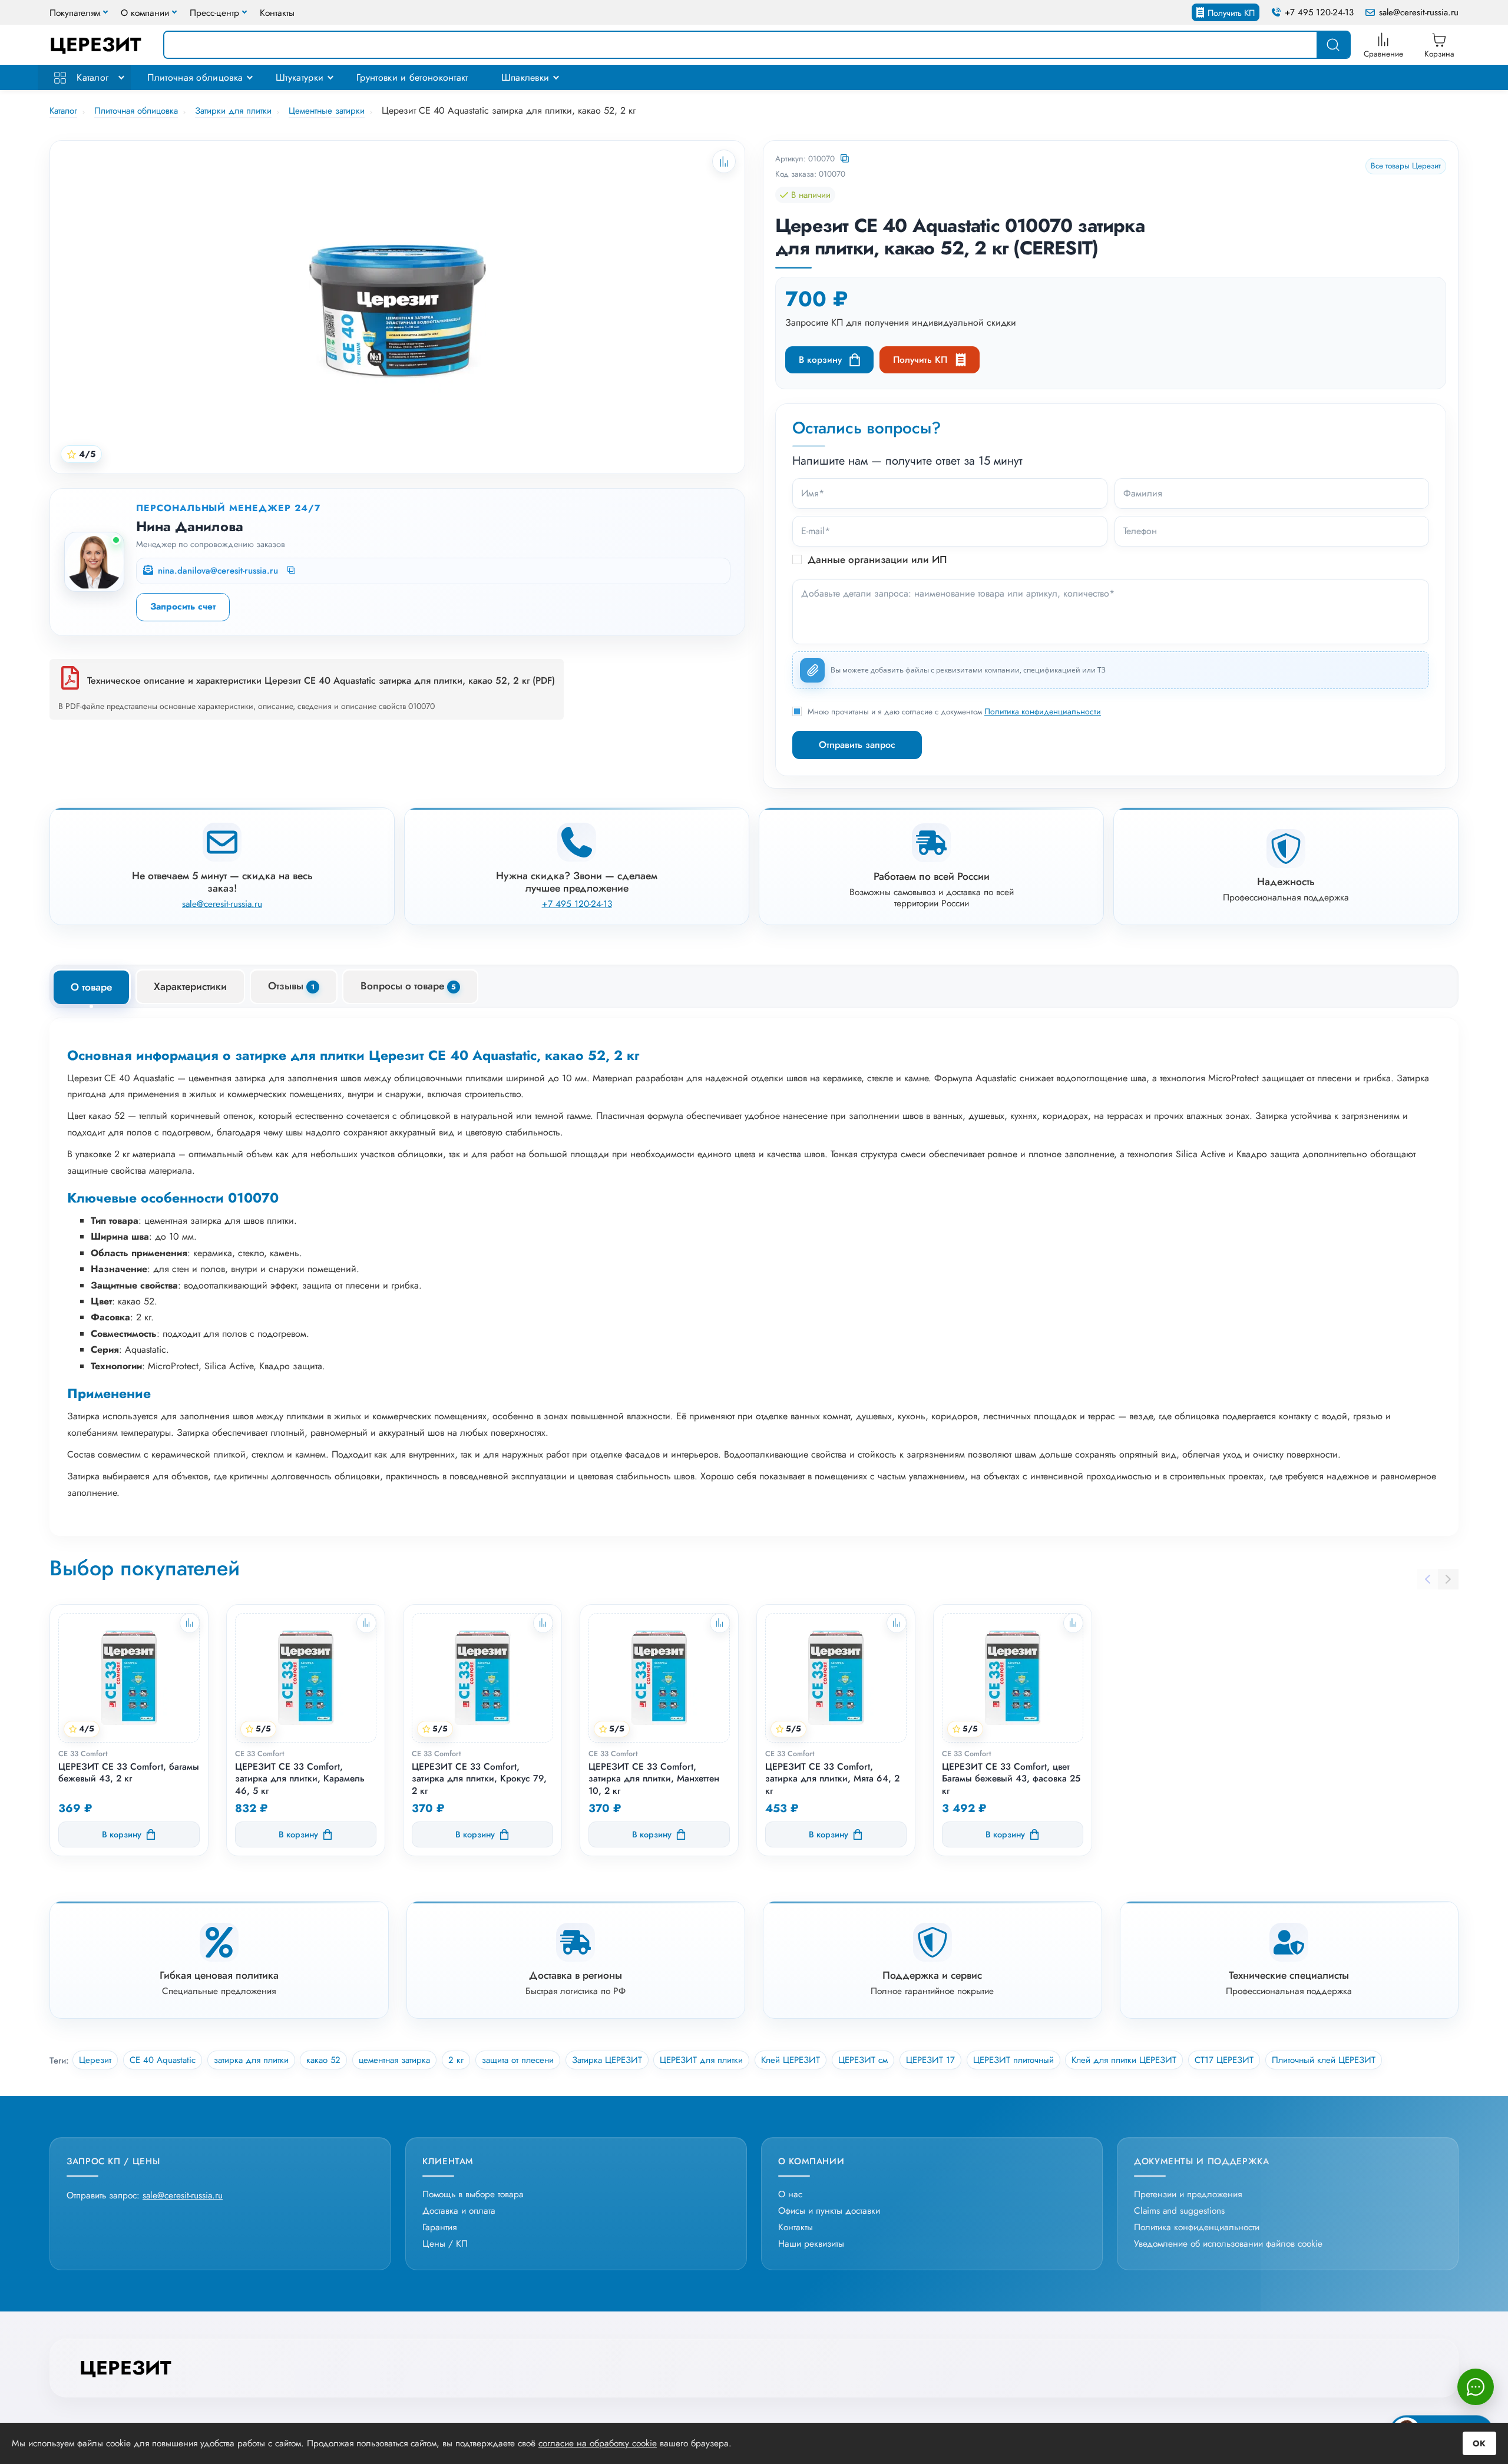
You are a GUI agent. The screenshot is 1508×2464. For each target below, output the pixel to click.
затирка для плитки (251, 2060)
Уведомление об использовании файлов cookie (1228, 2243)
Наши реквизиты (811, 2243)
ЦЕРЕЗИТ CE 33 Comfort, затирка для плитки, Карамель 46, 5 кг (300, 1779)
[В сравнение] (190, 1623)
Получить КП (1231, 13)
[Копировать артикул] (846, 159)
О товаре (91, 987)
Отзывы (291, 986)
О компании (145, 13)
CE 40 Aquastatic (163, 2060)
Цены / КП (445, 2243)
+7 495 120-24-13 (1319, 13)
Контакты (277, 13)
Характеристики (190, 986)
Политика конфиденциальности (1043, 711)
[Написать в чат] (1476, 2387)
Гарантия (439, 2227)
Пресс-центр (214, 13)
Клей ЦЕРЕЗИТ (791, 2060)
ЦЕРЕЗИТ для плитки (701, 2060)
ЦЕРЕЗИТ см (863, 2060)
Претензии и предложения (1188, 2194)
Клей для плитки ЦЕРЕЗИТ (1124, 2060)
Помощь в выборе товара (473, 2194)
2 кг (456, 2060)
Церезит (95, 2060)
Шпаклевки (525, 77)
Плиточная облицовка (195, 77)
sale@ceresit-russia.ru (1419, 13)
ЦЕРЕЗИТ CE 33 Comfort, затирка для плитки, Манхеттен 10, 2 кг (654, 1779)
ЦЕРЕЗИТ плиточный (1013, 2060)
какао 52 (323, 2060)
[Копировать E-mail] (292, 571)
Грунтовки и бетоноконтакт (412, 77)
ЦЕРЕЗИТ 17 (930, 2060)
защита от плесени (518, 2060)
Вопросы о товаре (408, 986)
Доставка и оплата (459, 2210)
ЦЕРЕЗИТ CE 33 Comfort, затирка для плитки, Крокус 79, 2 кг (479, 1779)
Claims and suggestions (1179, 2210)
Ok (1479, 2443)
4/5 (87, 454)
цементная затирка (394, 2060)
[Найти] (1333, 45)
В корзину (820, 360)
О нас (790, 2194)
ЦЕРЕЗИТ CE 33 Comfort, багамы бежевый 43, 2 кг (129, 1773)
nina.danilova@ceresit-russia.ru (218, 571)
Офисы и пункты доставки (829, 2210)
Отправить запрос (857, 745)
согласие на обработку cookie (598, 2443)
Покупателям (75, 13)
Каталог (91, 77)
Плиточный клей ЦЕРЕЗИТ (1324, 2060)
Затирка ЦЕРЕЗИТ (607, 2060)
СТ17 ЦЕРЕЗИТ (1224, 2060)
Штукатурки (300, 77)
